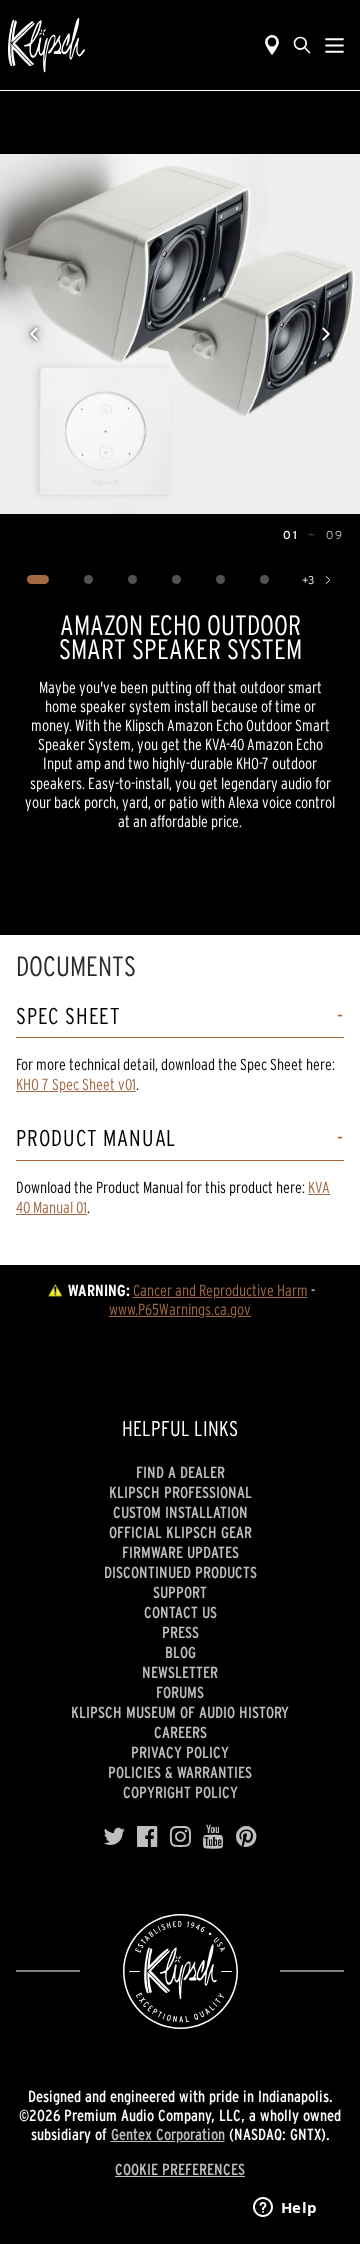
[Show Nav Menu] (334, 45)
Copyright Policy (180, 1792)
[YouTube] (213, 1837)
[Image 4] (177, 580)
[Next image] (326, 334)
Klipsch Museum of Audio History (180, 1712)
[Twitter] (114, 1837)
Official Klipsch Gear (180, 1532)
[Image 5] (221, 580)
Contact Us (180, 1612)
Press (180, 1632)
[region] (180, 334)
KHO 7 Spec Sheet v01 (76, 1084)
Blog (180, 1652)
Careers (180, 1732)
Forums (180, 1692)
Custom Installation (180, 1512)
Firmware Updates (180, 1552)
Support (180, 1592)
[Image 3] (133, 580)
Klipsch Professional (180, 1492)
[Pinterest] (246, 1837)
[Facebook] (147, 1837)
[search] (302, 45)
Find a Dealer (180, 1472)
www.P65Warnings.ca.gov (180, 1309)
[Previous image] (34, 334)
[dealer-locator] (272, 45)
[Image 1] (38, 580)
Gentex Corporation (168, 2134)
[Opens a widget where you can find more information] (285, 2209)
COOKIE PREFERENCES (180, 2169)
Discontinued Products (180, 1572)
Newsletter (180, 1672)
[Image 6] (265, 580)
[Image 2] (89, 580)
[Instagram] (180, 1837)
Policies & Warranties (180, 1772)
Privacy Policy (180, 1752)
